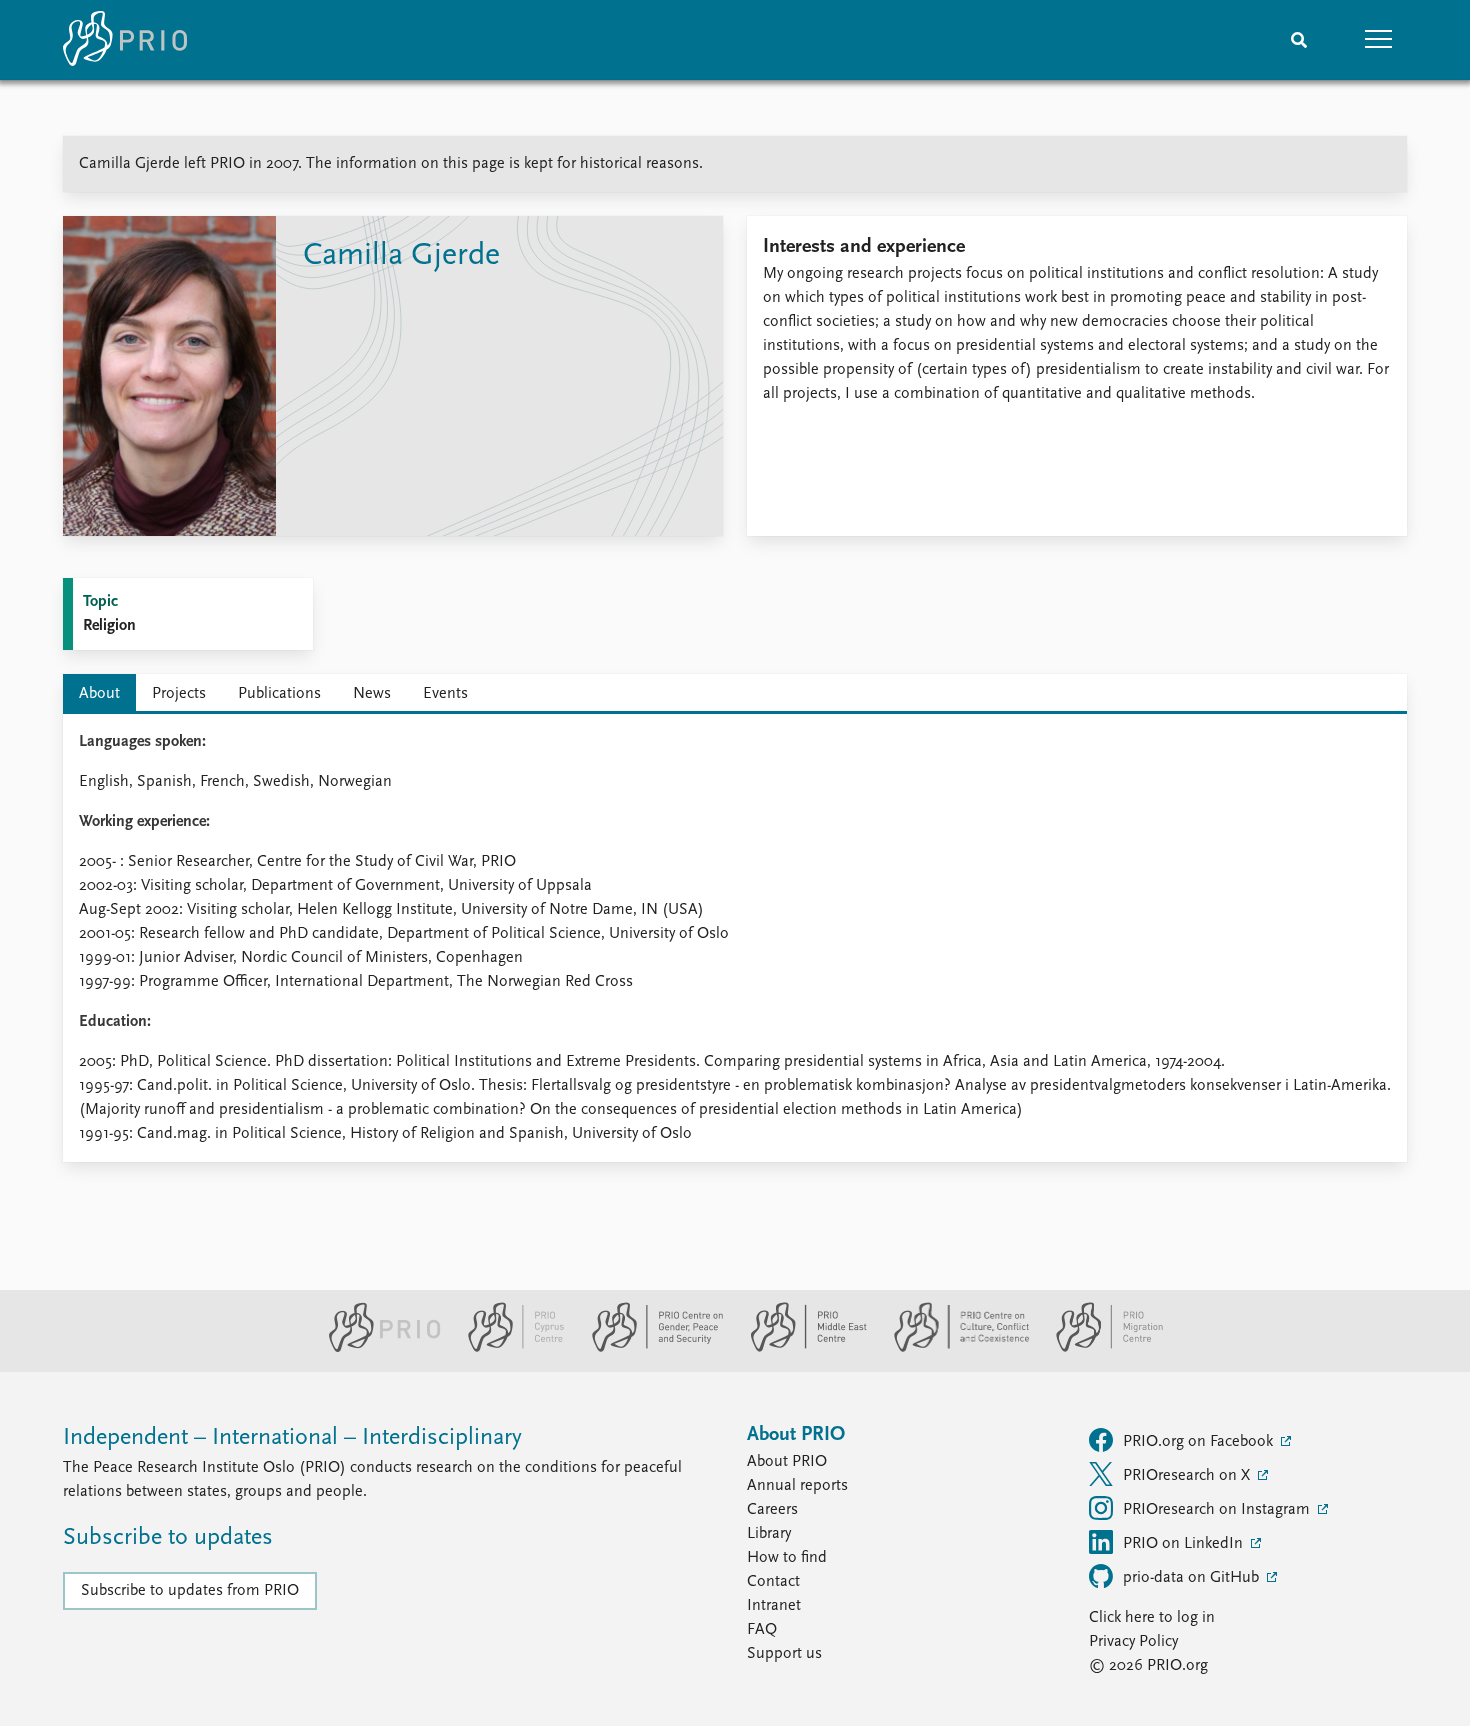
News (372, 694)
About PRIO (787, 1462)
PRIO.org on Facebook (1200, 1442)
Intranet (774, 1606)
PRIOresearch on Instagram (1218, 1510)
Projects (179, 694)
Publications (279, 694)
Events (445, 694)
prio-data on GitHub (1193, 1578)
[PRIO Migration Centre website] (1099, 1348)
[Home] (125, 40)
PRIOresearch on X (1188, 1476)
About (99, 694)
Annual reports (797, 1486)
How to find (787, 1558)
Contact (773, 1582)
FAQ (762, 1630)
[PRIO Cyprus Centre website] (508, 1348)
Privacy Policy (1133, 1642)
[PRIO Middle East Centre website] (800, 1348)
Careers (772, 1510)
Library (769, 1534)
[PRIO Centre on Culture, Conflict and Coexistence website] (953, 1348)
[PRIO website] (376, 1348)
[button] (1379, 40)
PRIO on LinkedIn (1185, 1544)
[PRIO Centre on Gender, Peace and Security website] (649, 1348)
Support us (784, 1654)
